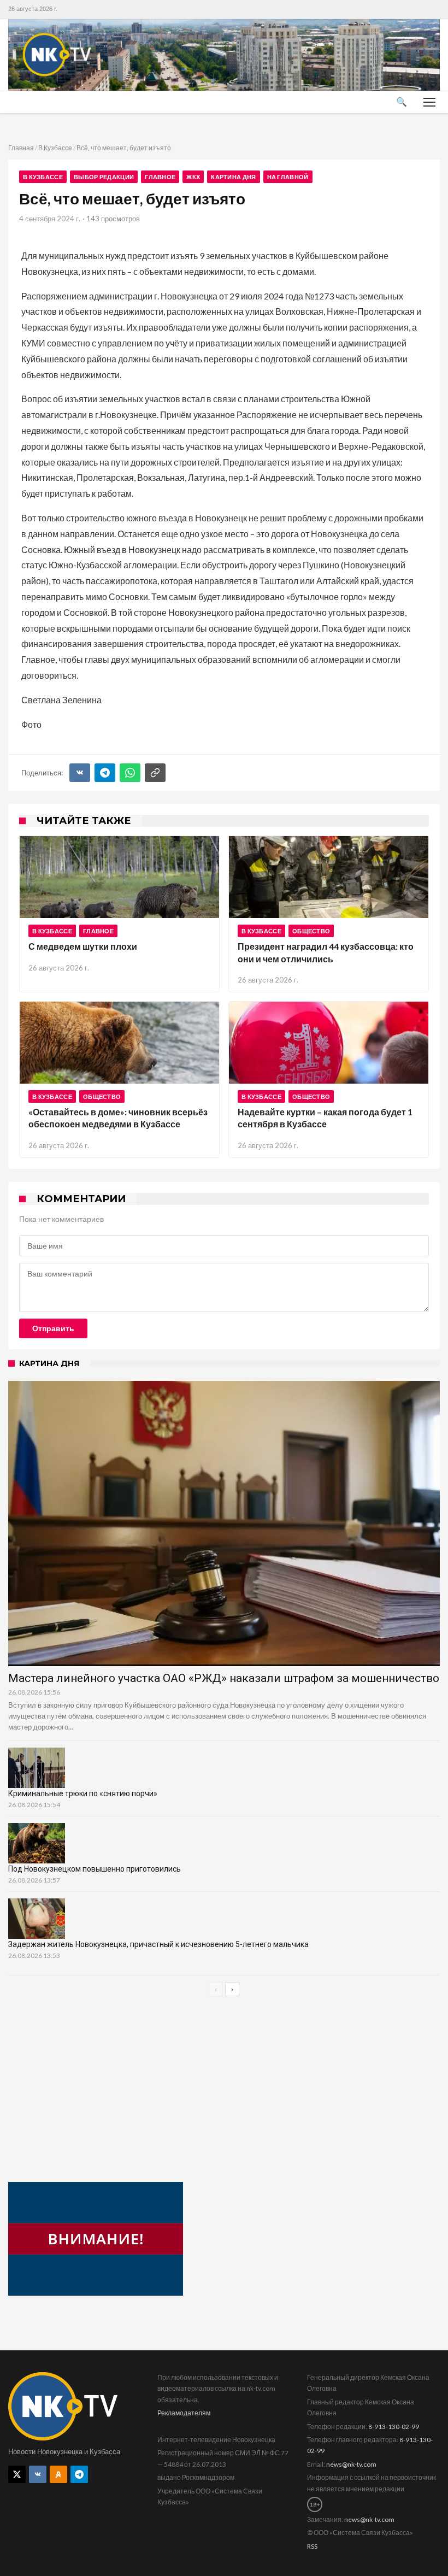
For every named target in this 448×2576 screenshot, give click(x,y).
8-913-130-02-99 (394, 2427)
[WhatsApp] (130, 773)
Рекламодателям (184, 2413)
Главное (160, 177)
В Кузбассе (55, 148)
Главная (21, 148)
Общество (311, 931)
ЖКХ (193, 177)
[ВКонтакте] (80, 773)
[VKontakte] (38, 2474)
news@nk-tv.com (351, 2464)
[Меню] (429, 102)
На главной (288, 177)
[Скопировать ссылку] (155, 773)
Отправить (53, 1328)
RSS (312, 2546)
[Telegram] (105, 773)
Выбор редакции (104, 177)
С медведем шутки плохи (83, 946)
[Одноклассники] (58, 2474)
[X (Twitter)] (17, 2474)
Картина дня (233, 177)
